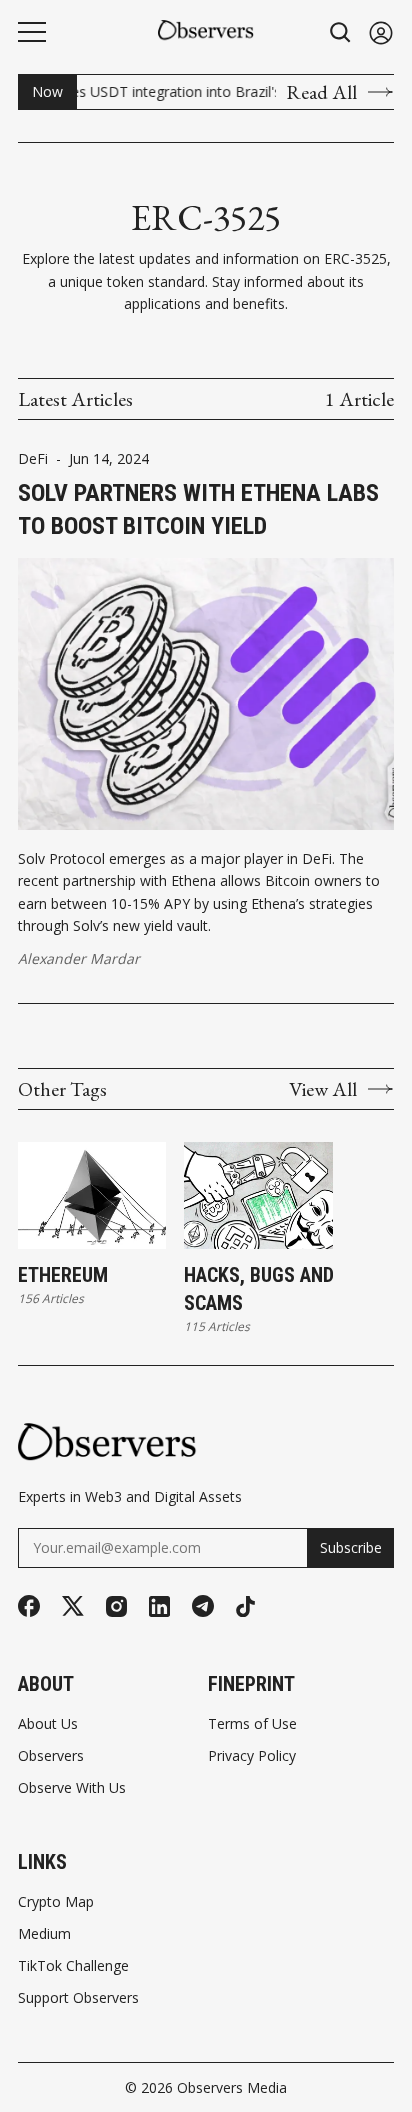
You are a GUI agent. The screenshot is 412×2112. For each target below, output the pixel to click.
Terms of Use (252, 1724)
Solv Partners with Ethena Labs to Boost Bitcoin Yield (198, 510)
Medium (44, 1934)
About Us (48, 1724)
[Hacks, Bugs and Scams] (258, 1195)
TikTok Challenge (73, 1966)
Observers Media (232, 2087)
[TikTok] (245, 1606)
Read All (321, 92)
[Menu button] (32, 32)
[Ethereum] (92, 1195)
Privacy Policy (252, 1756)
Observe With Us (72, 1788)
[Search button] (341, 32)
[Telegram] (203, 1606)
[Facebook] (29, 1606)
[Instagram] (116, 1606)
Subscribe (351, 1547)
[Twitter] (73, 1606)
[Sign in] (381, 32)
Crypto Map (56, 1902)
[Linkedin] (159, 1606)
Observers (51, 1756)
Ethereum (63, 1275)
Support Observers (78, 1998)
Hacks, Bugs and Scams (259, 1289)
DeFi (33, 459)
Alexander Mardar (79, 958)
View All (323, 1089)
